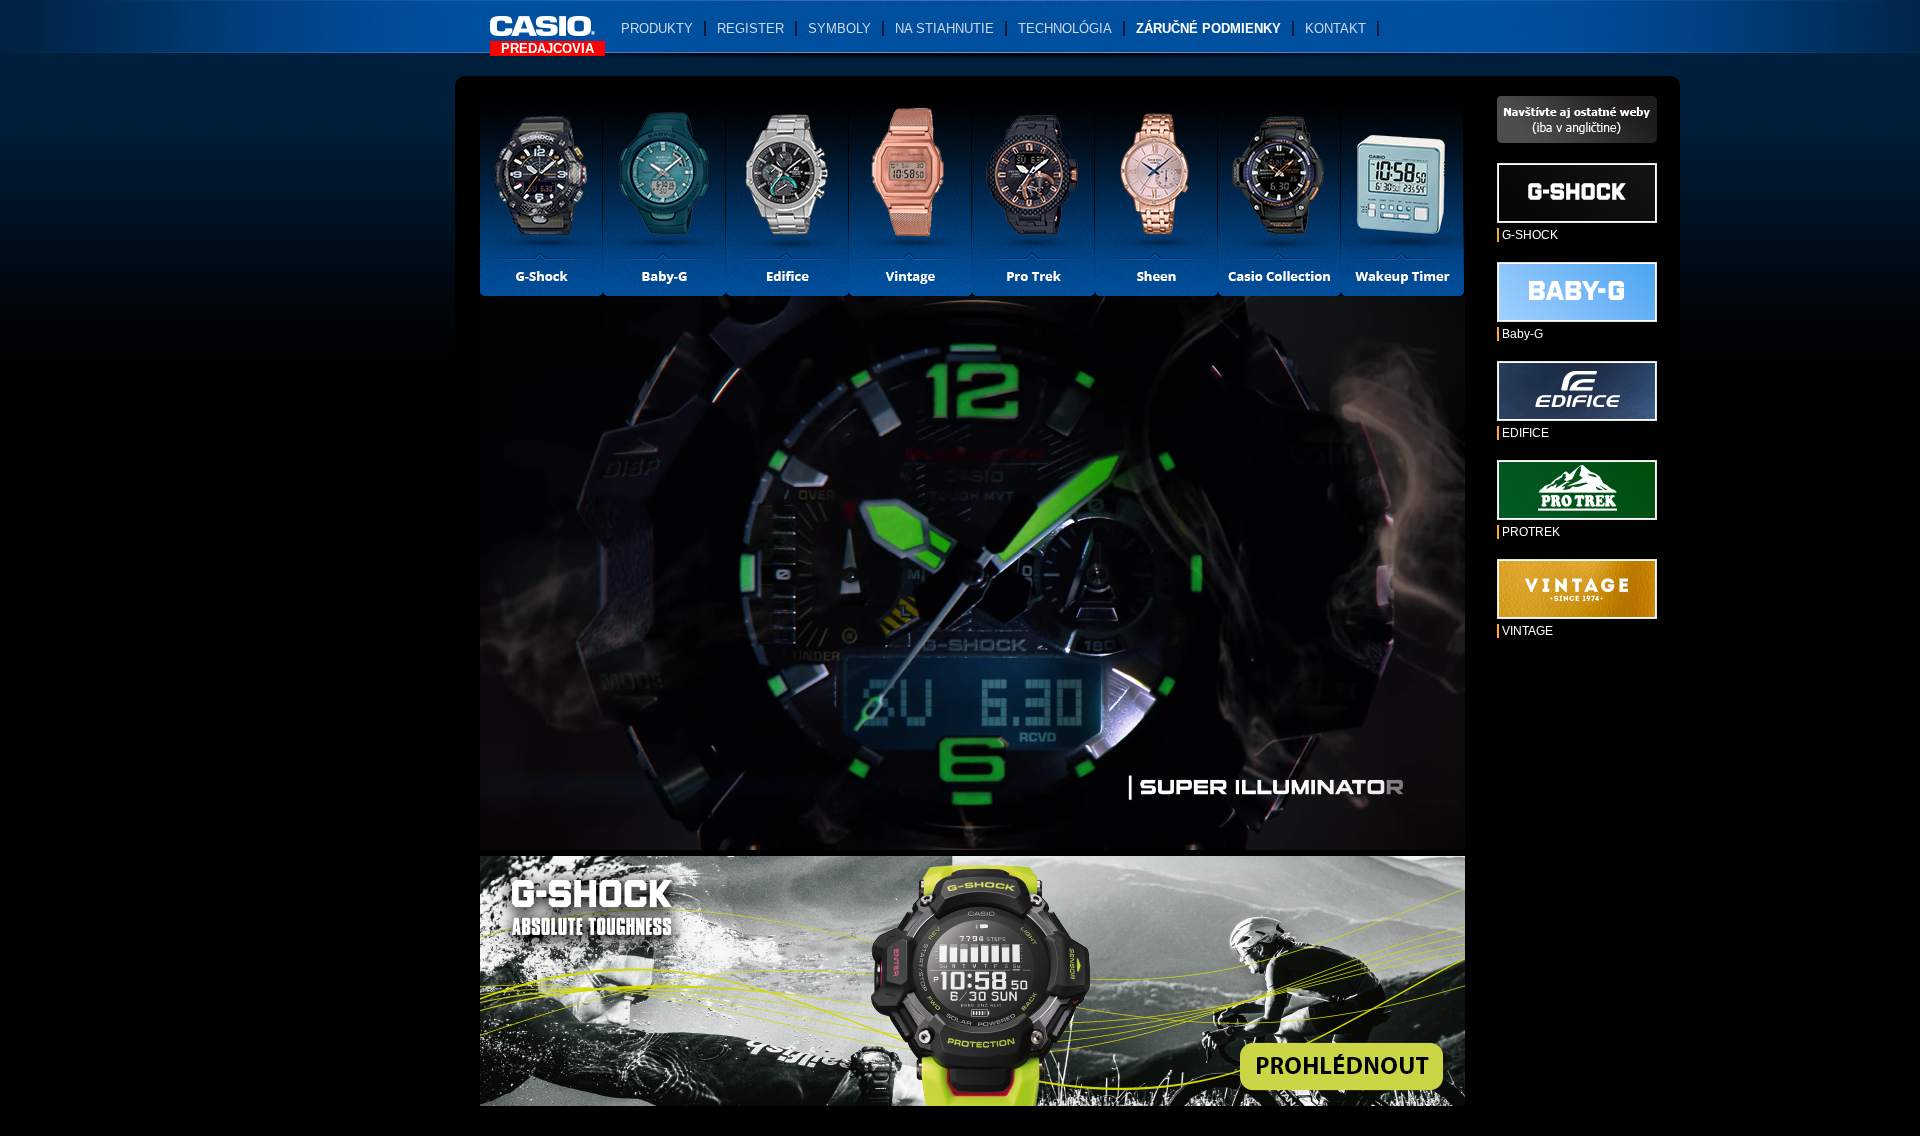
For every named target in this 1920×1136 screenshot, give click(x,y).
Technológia (1065, 28)
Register (750, 28)
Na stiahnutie (944, 28)
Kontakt (1335, 28)
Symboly (839, 28)
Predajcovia (547, 48)
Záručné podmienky (1208, 28)
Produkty (657, 28)
